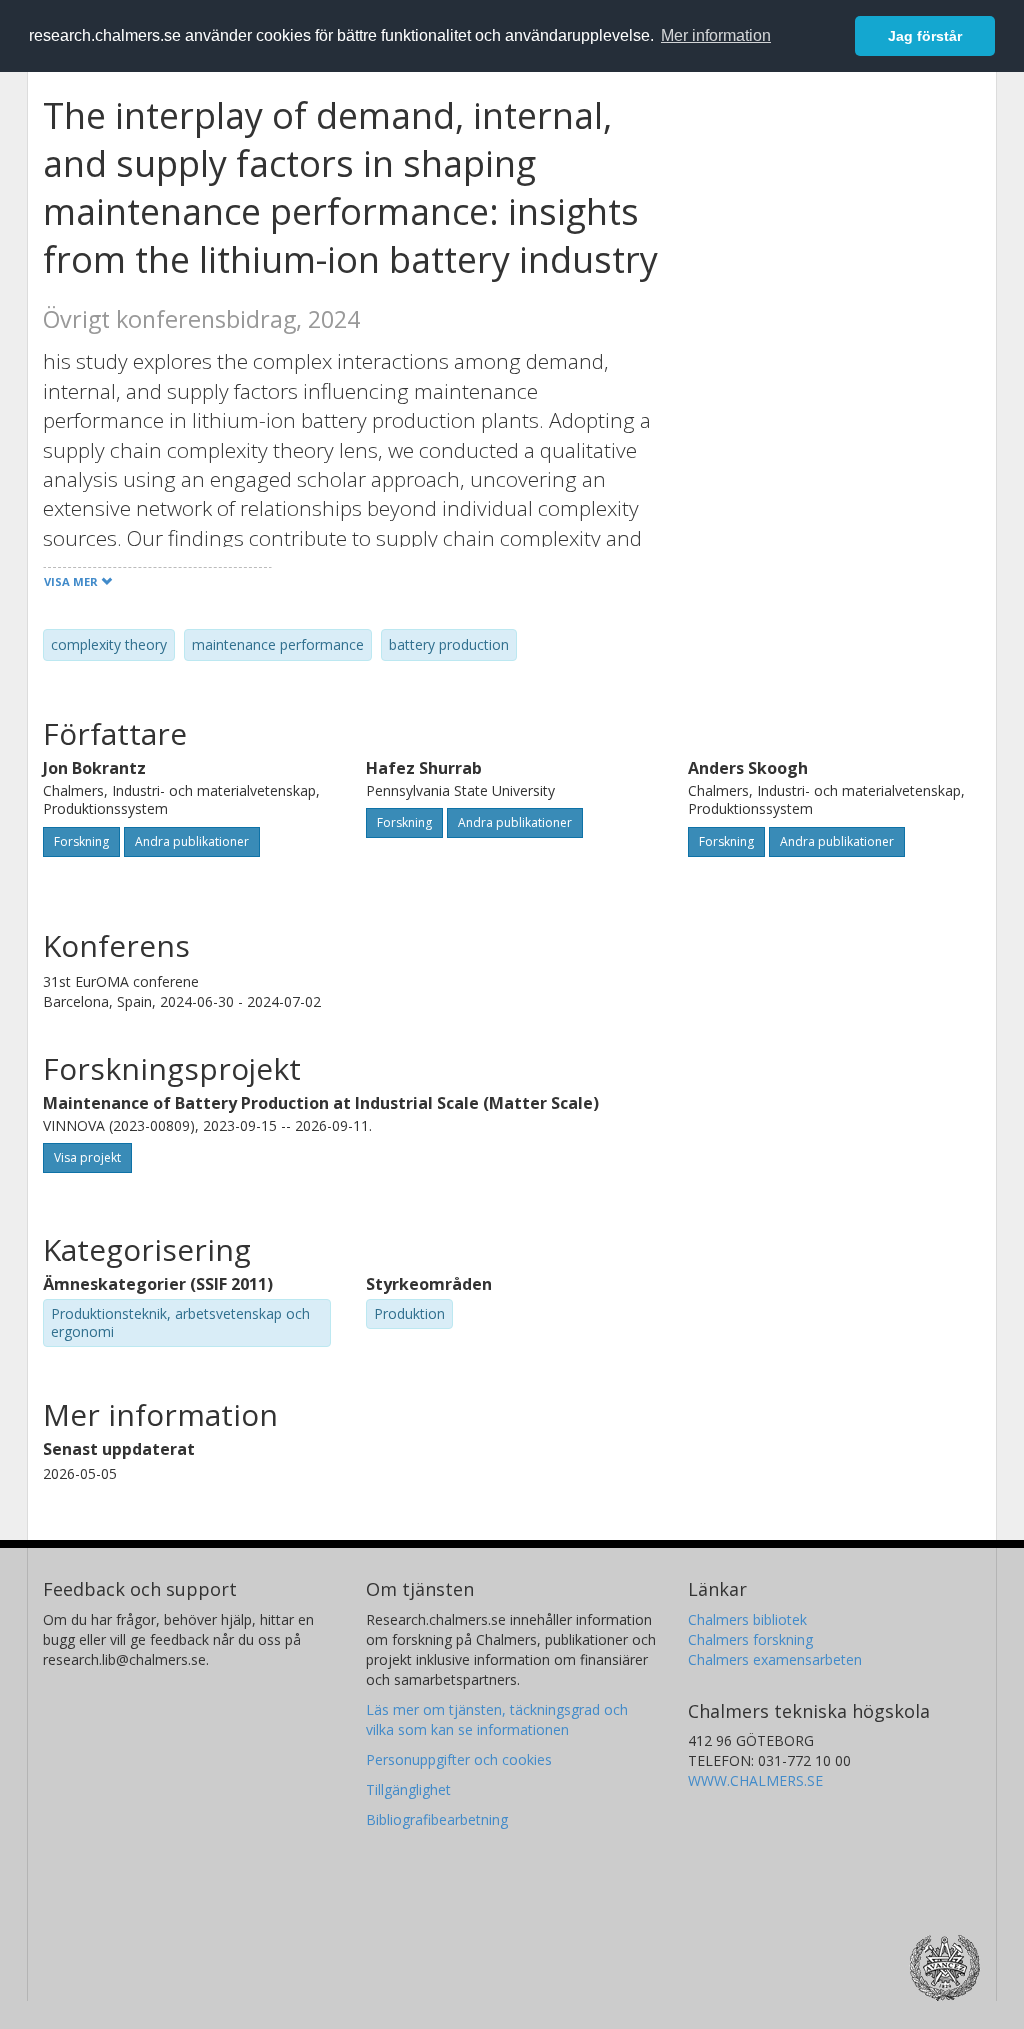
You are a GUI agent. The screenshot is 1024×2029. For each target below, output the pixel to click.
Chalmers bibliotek (747, 1619)
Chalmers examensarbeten (775, 1659)
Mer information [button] (716, 35)
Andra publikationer (192, 841)
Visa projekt (87, 1157)
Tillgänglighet (408, 1789)
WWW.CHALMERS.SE (755, 1780)
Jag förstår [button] (925, 36)
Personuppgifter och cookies (459, 1759)
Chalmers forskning (750, 1639)
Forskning (81, 841)
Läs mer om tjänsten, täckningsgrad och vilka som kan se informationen (497, 1719)
